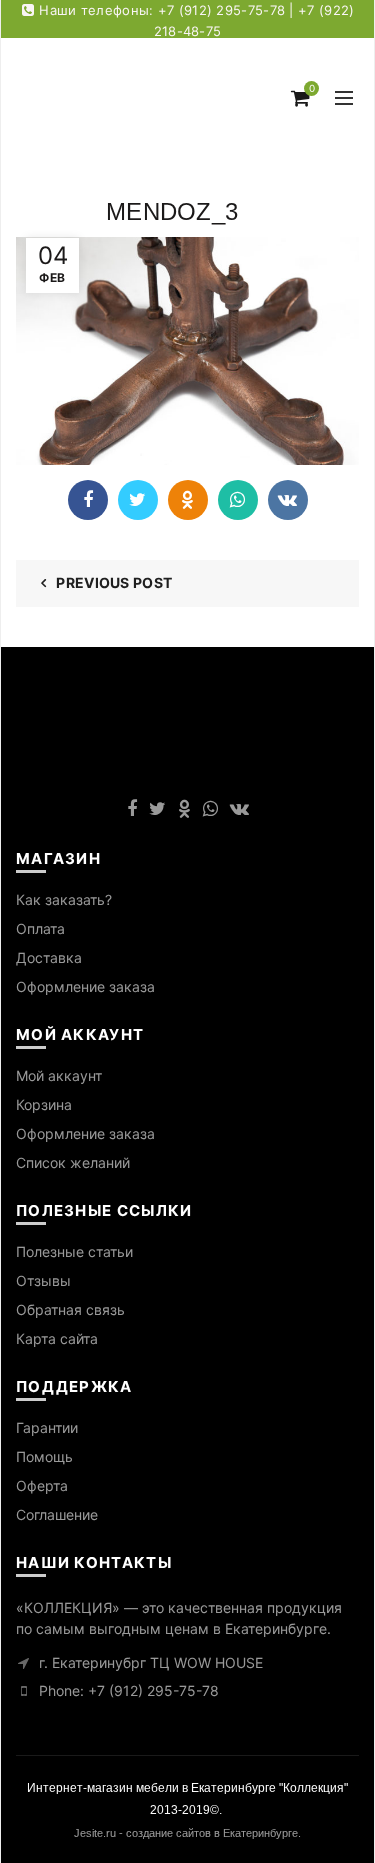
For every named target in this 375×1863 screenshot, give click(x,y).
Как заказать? (64, 899)
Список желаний (73, 1162)
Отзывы (43, 1280)
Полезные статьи (74, 1251)
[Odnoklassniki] (188, 500)
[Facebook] (88, 500)
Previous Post (114, 582)
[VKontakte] (288, 500)
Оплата (40, 928)
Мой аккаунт (59, 1075)
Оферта (42, 1485)
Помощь (44, 1456)
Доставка (49, 957)
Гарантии (47, 1427)
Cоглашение (57, 1514)
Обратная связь (70, 1309)
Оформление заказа (85, 986)
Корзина (44, 1104)
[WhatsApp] (238, 500)
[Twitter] (138, 500)
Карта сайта (57, 1338)
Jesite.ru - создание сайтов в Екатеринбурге (186, 1833)
